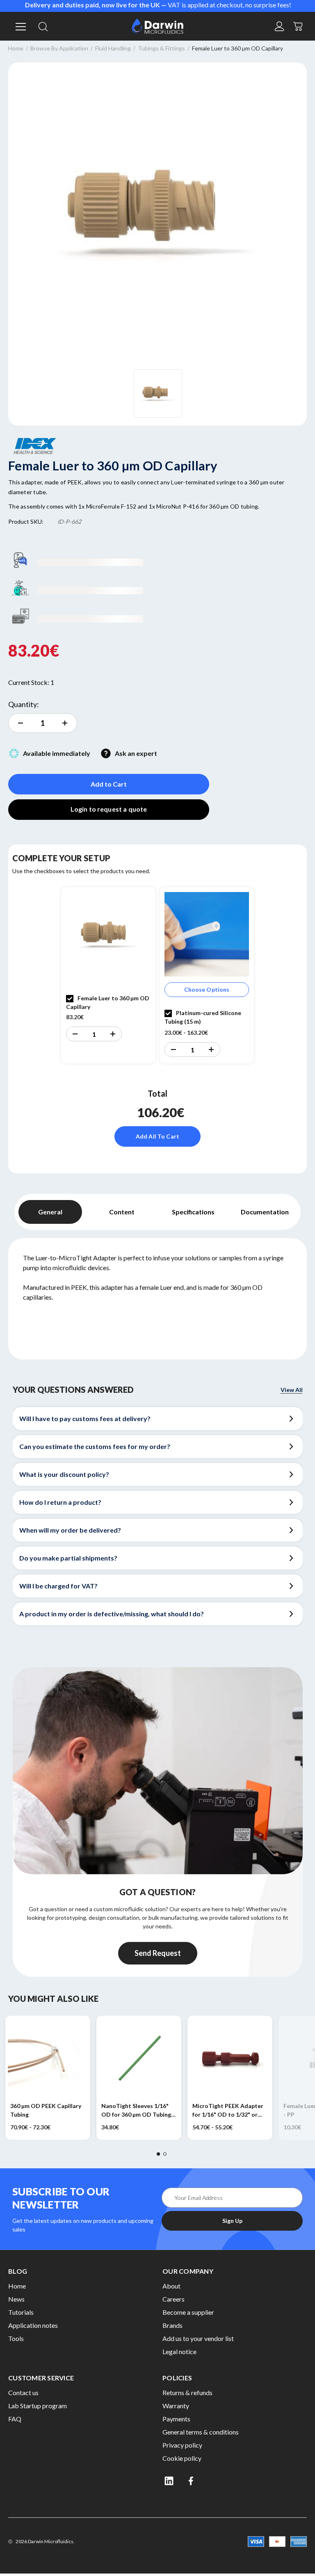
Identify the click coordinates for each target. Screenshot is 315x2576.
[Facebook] (192, 2481)
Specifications (193, 1212)
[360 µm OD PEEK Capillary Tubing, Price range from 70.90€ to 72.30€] (48, 2058)
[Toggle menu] (19, 26)
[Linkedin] (169, 2481)
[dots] (158, 2154)
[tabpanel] (108, 975)
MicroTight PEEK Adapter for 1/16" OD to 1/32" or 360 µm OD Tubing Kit (228, 2111)
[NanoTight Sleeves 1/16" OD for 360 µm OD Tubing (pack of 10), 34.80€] (139, 2058)
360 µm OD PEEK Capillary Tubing (46, 2110)
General (50, 1212)
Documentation (265, 1212)
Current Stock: (31, 682)
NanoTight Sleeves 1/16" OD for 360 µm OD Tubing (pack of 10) (136, 2111)
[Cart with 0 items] (298, 25)
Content (122, 1212)
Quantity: (24, 704)
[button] (75, 1034)
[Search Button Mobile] (43, 26)
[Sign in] (279, 26)
